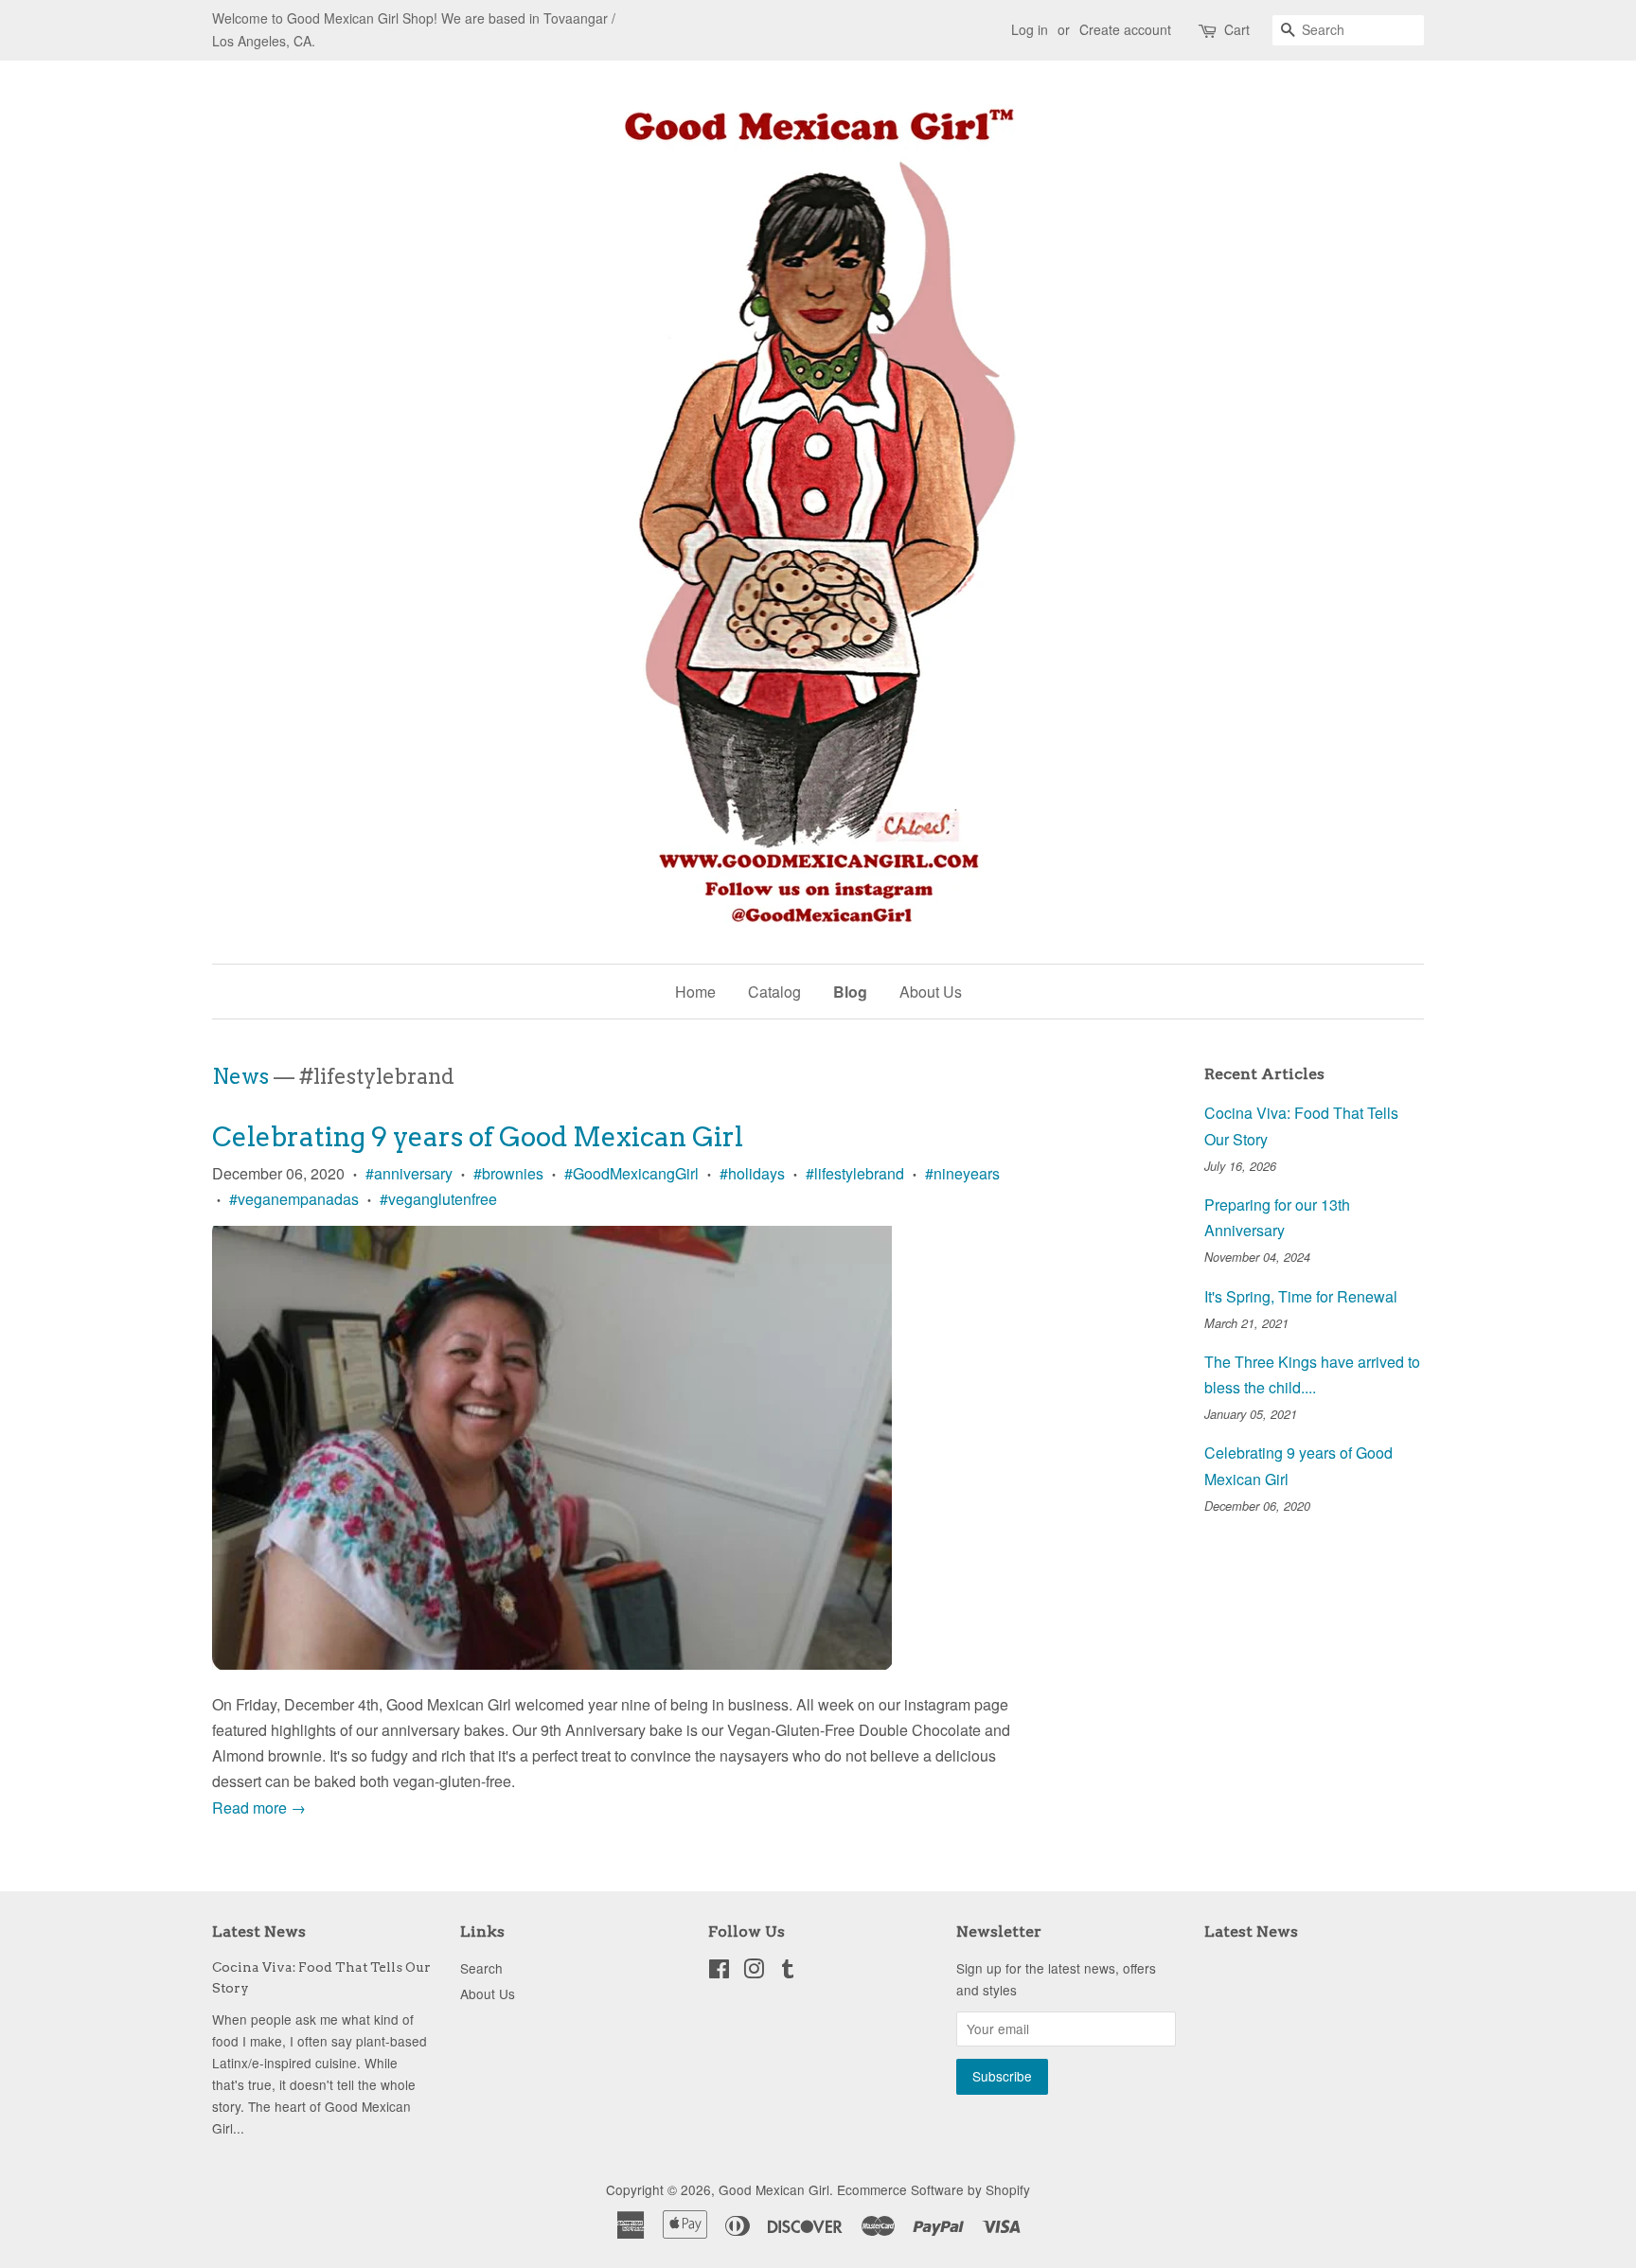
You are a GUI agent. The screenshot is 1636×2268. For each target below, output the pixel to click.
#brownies (508, 1173)
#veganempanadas (294, 1199)
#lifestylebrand (855, 1173)
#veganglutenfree (438, 1199)
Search (481, 1968)
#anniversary (409, 1173)
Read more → (259, 1807)
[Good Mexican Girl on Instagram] (754, 1972)
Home (695, 992)
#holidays (752, 1173)
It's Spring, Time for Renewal (1301, 1296)
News (240, 1076)
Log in (1030, 29)
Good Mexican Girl (774, 2189)
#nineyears (962, 1173)
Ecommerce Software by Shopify (934, 2189)
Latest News (259, 1931)
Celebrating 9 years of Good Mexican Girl (478, 1137)
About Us (931, 992)
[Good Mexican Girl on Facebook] (719, 1972)
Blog (850, 992)
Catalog (774, 992)
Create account (1125, 29)
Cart (1237, 29)
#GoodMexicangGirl (631, 1173)
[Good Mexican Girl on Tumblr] (788, 1972)
